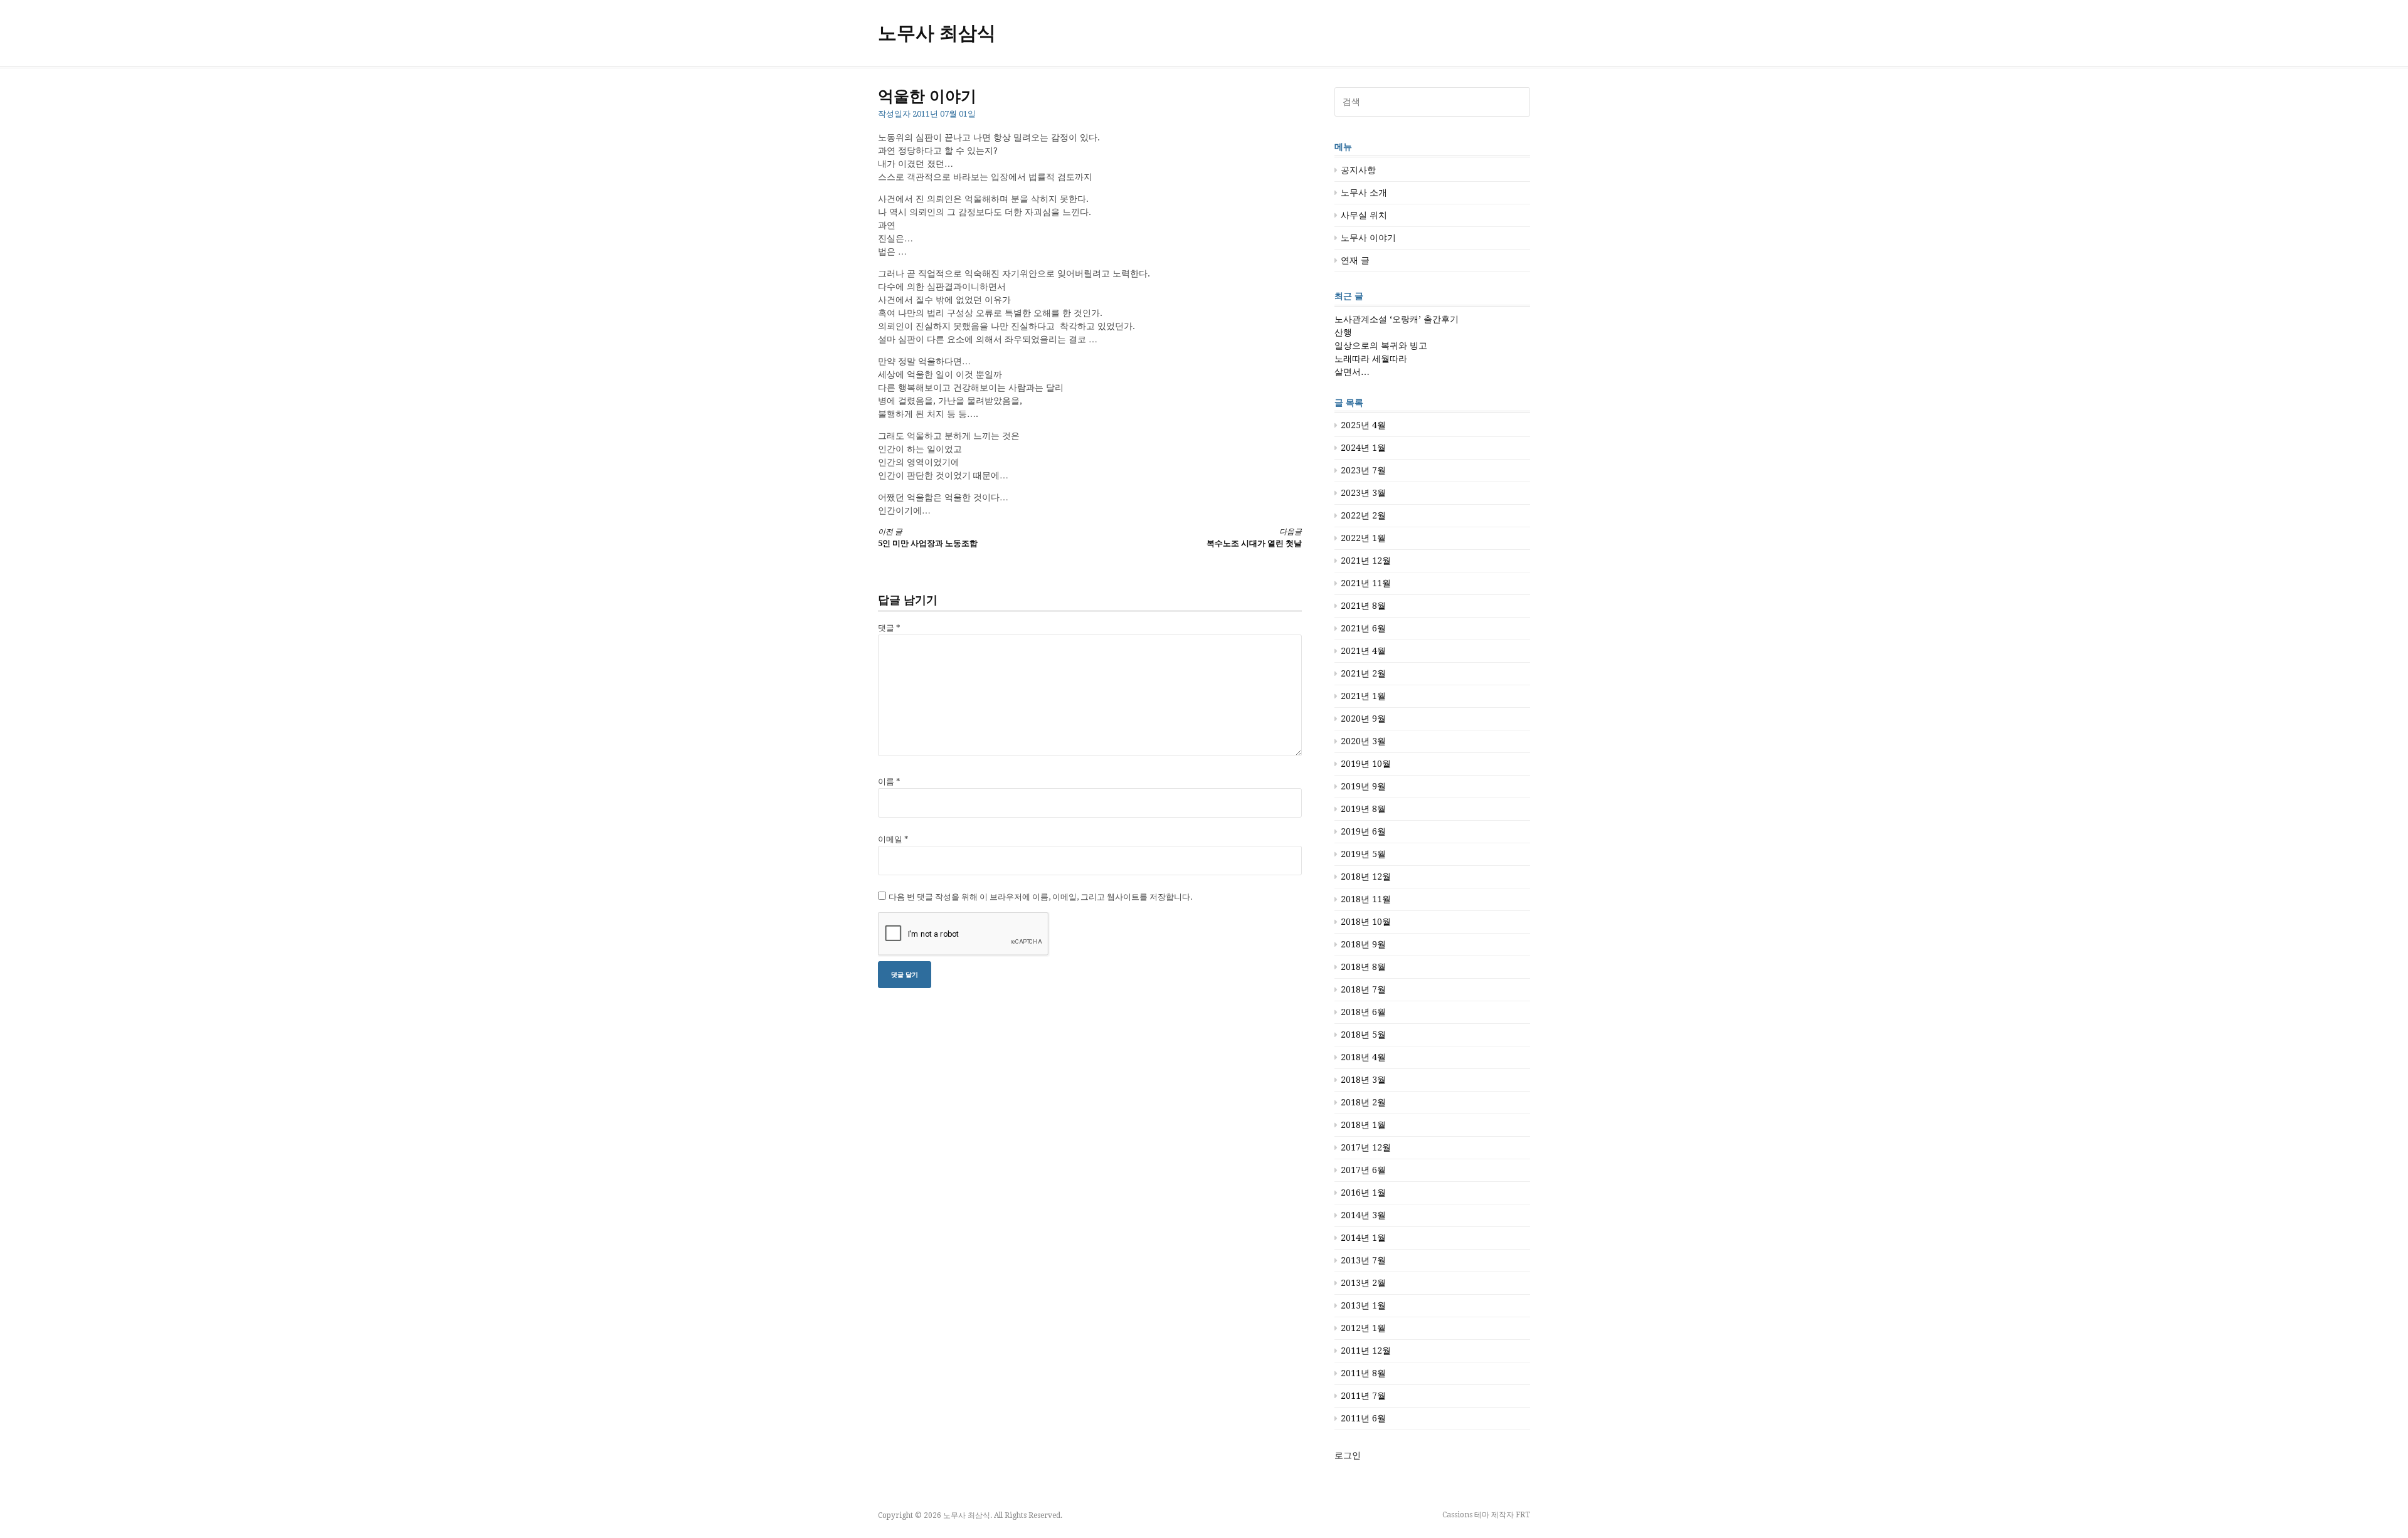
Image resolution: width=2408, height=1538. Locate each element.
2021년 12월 (1366, 561)
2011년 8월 (1363, 1373)
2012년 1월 (1363, 1328)
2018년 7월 (1363, 989)
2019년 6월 (1363, 831)
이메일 (893, 839)
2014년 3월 (1363, 1215)
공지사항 (1358, 170)
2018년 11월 (1366, 899)
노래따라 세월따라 (1371, 359)
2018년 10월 (1366, 922)
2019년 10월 (1366, 764)
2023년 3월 (1363, 493)
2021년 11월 (1366, 583)
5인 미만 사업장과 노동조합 (928, 538)
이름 (889, 782)
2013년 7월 (1363, 1260)
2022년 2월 (1363, 515)
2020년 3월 (1363, 741)
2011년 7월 (1363, 1396)
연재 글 (1355, 260)
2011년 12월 (1366, 1351)
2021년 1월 (1363, 696)
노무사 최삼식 (937, 33)
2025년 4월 (1363, 425)
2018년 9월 (1363, 944)
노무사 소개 (1364, 192)
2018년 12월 (1366, 877)
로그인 (1348, 1455)
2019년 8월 (1363, 809)
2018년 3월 (1363, 1080)
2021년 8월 (1363, 606)
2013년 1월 (1363, 1305)
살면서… (1352, 372)
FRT (1523, 1515)
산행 (1343, 332)
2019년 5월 (1363, 854)
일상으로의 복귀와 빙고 (1381, 345)
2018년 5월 (1363, 1035)
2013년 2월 (1363, 1283)
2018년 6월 (1363, 1012)
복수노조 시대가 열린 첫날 (1254, 538)
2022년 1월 (1363, 538)
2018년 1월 (1363, 1125)
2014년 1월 (1363, 1238)
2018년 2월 (1363, 1102)
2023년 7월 (1363, 470)
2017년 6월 (1363, 1170)
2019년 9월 (1363, 786)
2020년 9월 (1363, 719)
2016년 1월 (1363, 1193)
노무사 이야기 (1368, 238)
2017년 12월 (1366, 1147)
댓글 (889, 628)
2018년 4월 (1363, 1057)
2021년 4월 (1363, 651)
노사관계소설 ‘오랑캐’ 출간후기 (1397, 319)
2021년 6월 (1363, 628)
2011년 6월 (1363, 1418)
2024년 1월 (1363, 448)
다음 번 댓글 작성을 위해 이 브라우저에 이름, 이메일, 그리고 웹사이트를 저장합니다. (1041, 897)
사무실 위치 (1364, 215)
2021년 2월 (1363, 673)
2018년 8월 (1363, 967)
